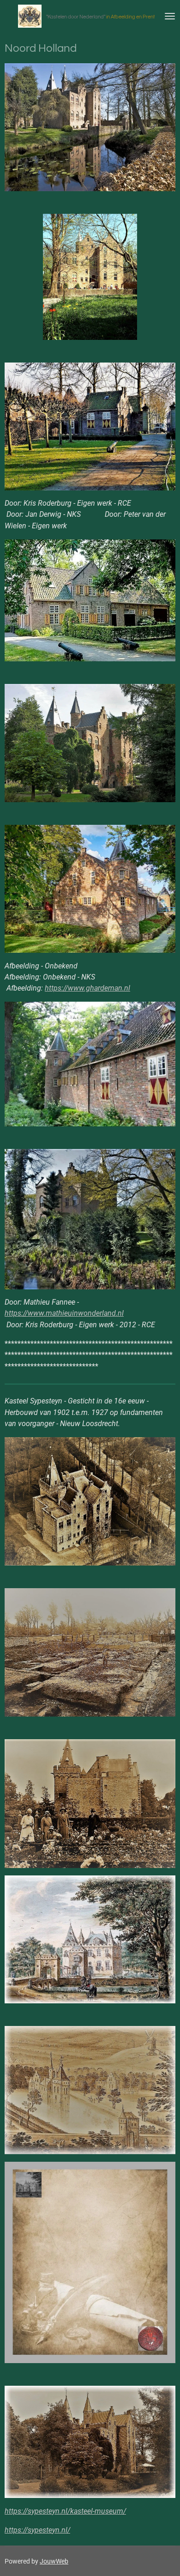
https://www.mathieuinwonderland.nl (64, 1313)
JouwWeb (54, 2561)
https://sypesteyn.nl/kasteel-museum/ (65, 2511)
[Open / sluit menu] (170, 16)
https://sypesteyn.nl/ (37, 2530)
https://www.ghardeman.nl (87, 988)
